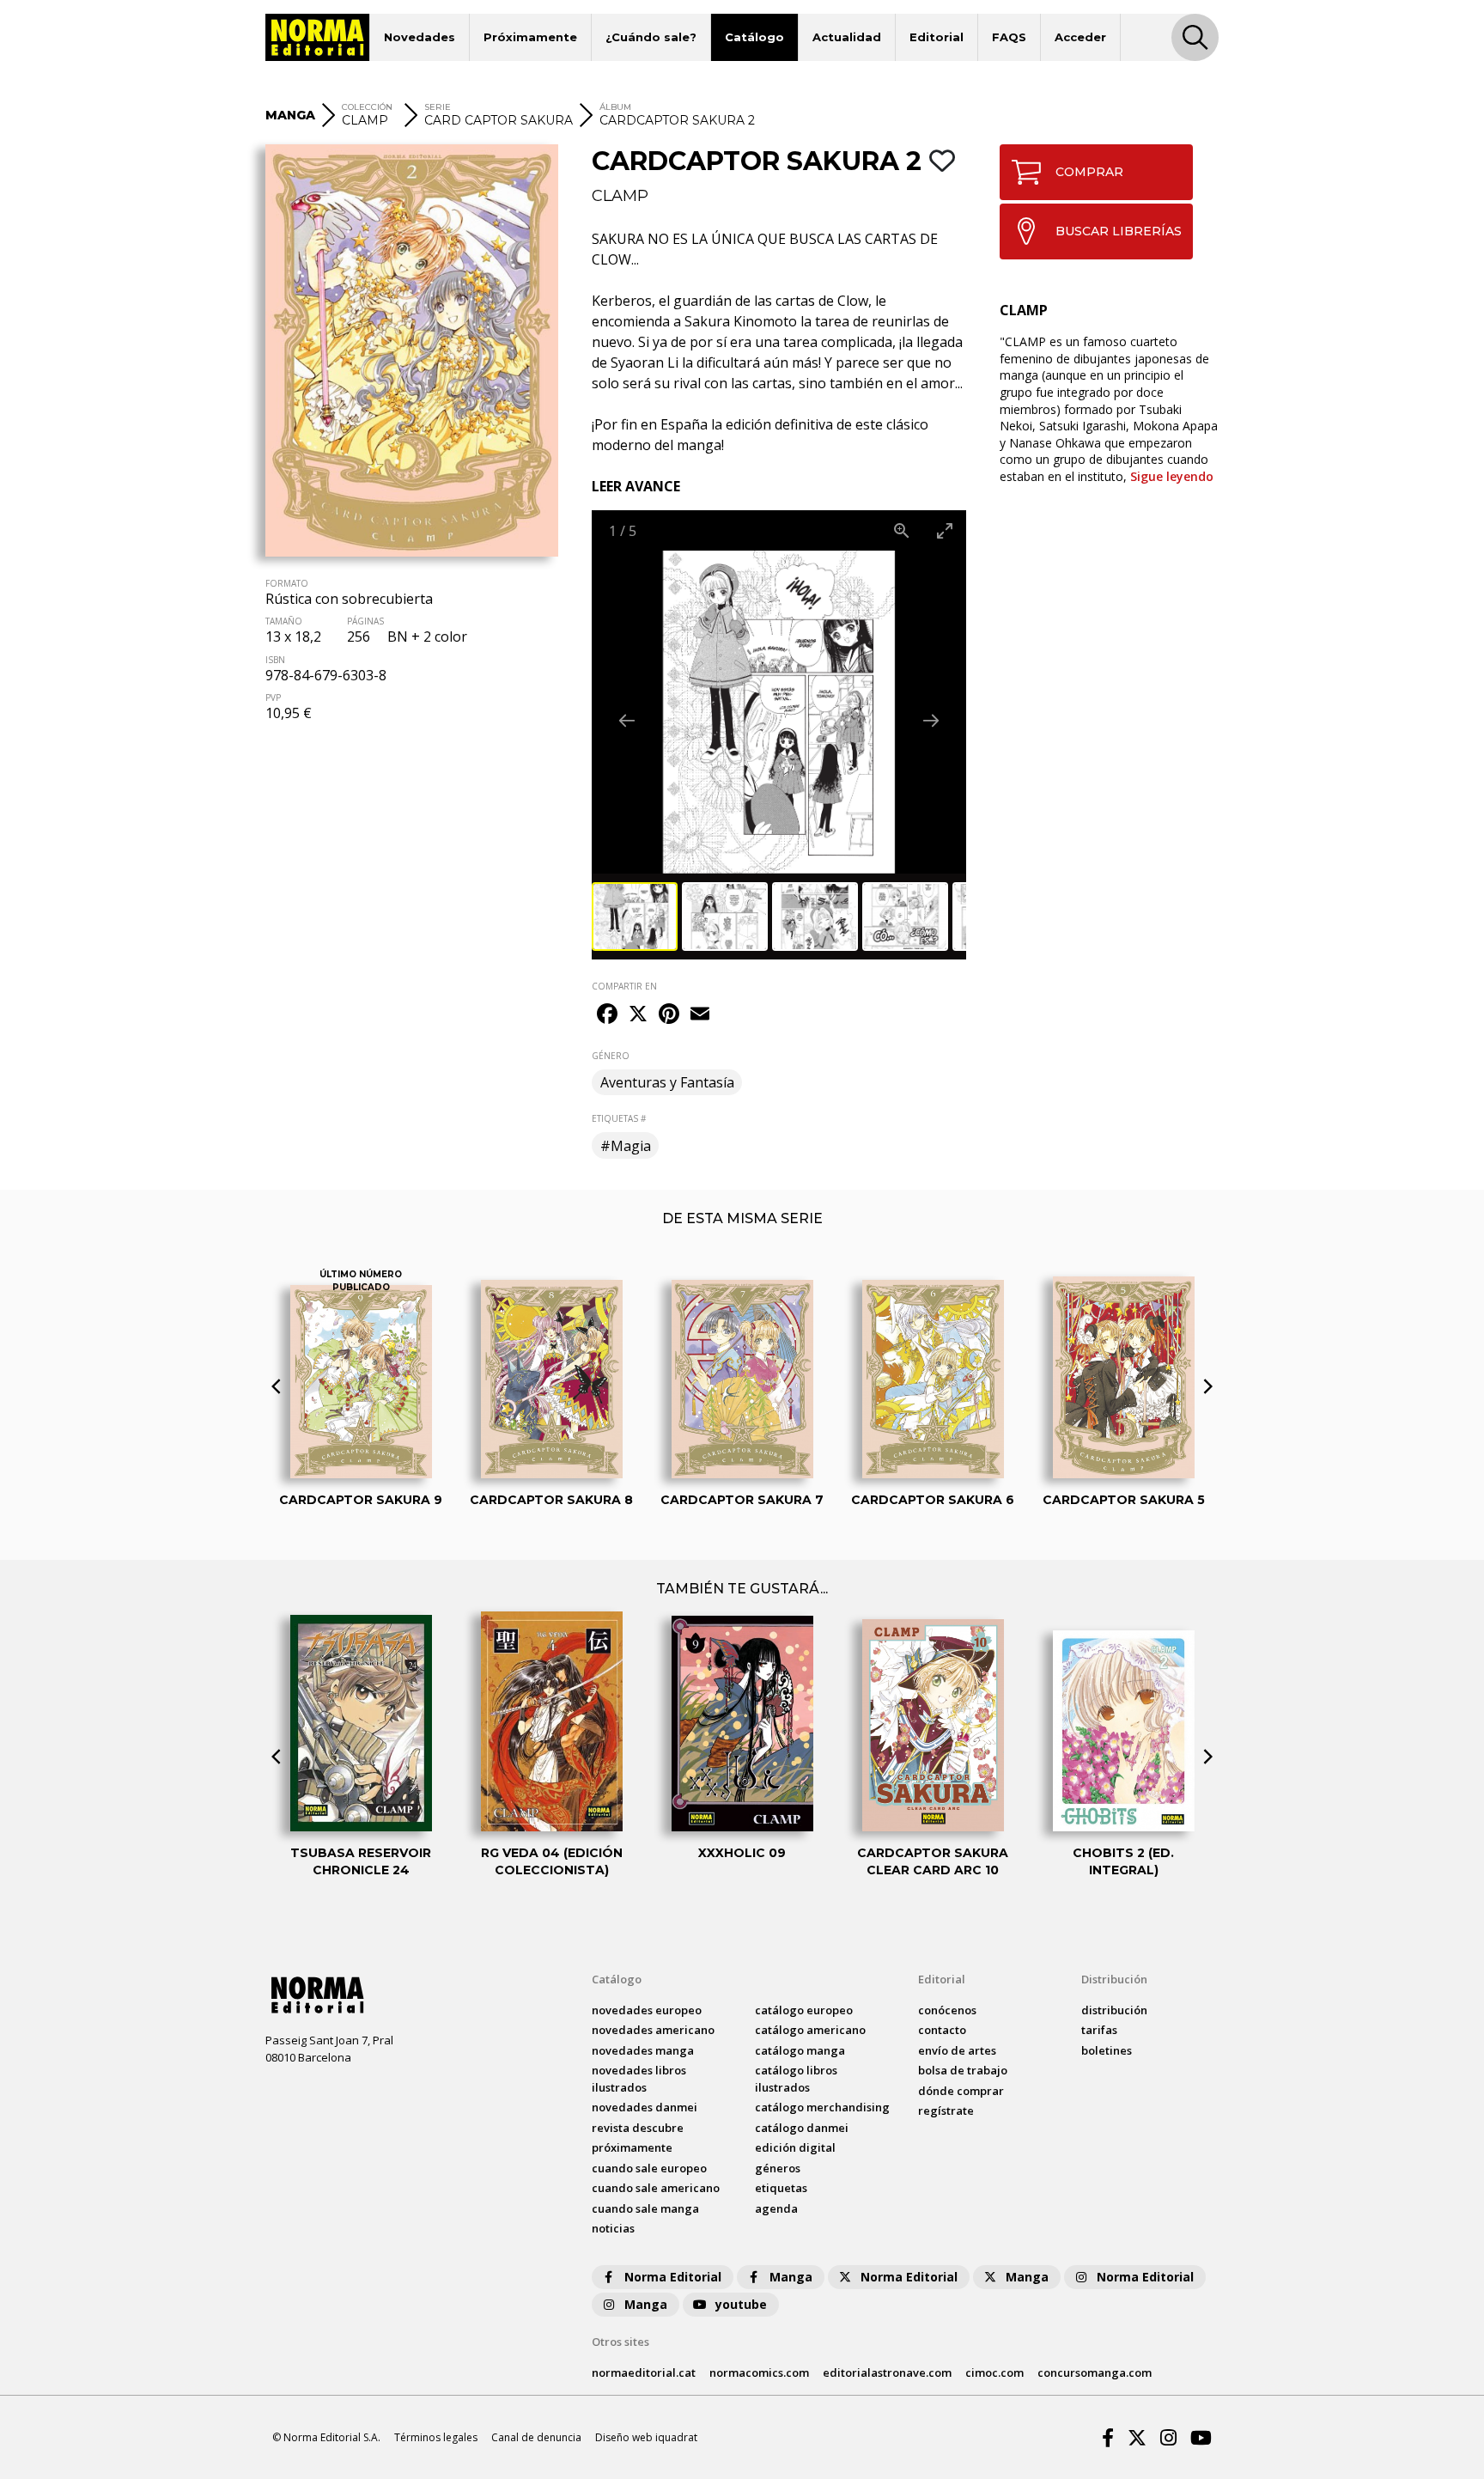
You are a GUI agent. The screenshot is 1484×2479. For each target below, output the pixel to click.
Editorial (937, 37)
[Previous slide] (627, 720)
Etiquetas (781, 2188)
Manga (791, 2277)
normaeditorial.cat (644, 2372)
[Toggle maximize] (945, 530)
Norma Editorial (673, 2277)
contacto (942, 2030)
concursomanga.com (1095, 2372)
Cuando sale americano (656, 2188)
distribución (1114, 2010)
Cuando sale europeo (649, 2168)
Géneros (778, 2168)
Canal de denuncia (536, 2437)
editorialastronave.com (887, 2372)
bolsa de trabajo (963, 2070)
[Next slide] (931, 720)
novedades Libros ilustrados (639, 2079)
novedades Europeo (647, 2010)
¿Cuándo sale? (651, 37)
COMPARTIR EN (624, 986)
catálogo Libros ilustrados (796, 2079)
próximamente (632, 2147)
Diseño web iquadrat (646, 2437)
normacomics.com (759, 2372)
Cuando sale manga (645, 2208)
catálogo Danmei (802, 2128)
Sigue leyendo (1172, 476)
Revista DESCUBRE (638, 2128)
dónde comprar (961, 2091)
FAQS (1009, 37)
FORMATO (287, 583)
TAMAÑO (284, 621)
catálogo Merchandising (822, 2107)
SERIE (438, 107)
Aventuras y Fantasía (667, 1082)
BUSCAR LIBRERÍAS (1119, 231)
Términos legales (436, 2437)
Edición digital (795, 2147)
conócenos (947, 2010)
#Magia (626, 1146)
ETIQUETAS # (619, 1118)
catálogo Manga (800, 2050)
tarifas (1099, 2030)
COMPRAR (1089, 172)
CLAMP (620, 196)
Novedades (420, 37)
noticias (613, 2228)
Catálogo (754, 37)
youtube (741, 2304)
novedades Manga (643, 2050)
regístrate (946, 2110)
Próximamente (530, 37)
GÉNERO (611, 1056)
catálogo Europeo (804, 2010)
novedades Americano (653, 2030)
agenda (776, 2208)
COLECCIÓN (367, 107)
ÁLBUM (615, 107)
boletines (1107, 2050)
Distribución (1114, 1979)
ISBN (275, 660)
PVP (273, 697)
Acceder (1080, 37)
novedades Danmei (645, 2107)
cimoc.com (994, 2372)
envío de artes (957, 2050)
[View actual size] (902, 530)
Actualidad (847, 37)
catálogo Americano (810, 2030)
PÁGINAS (365, 621)
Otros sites (620, 2342)
